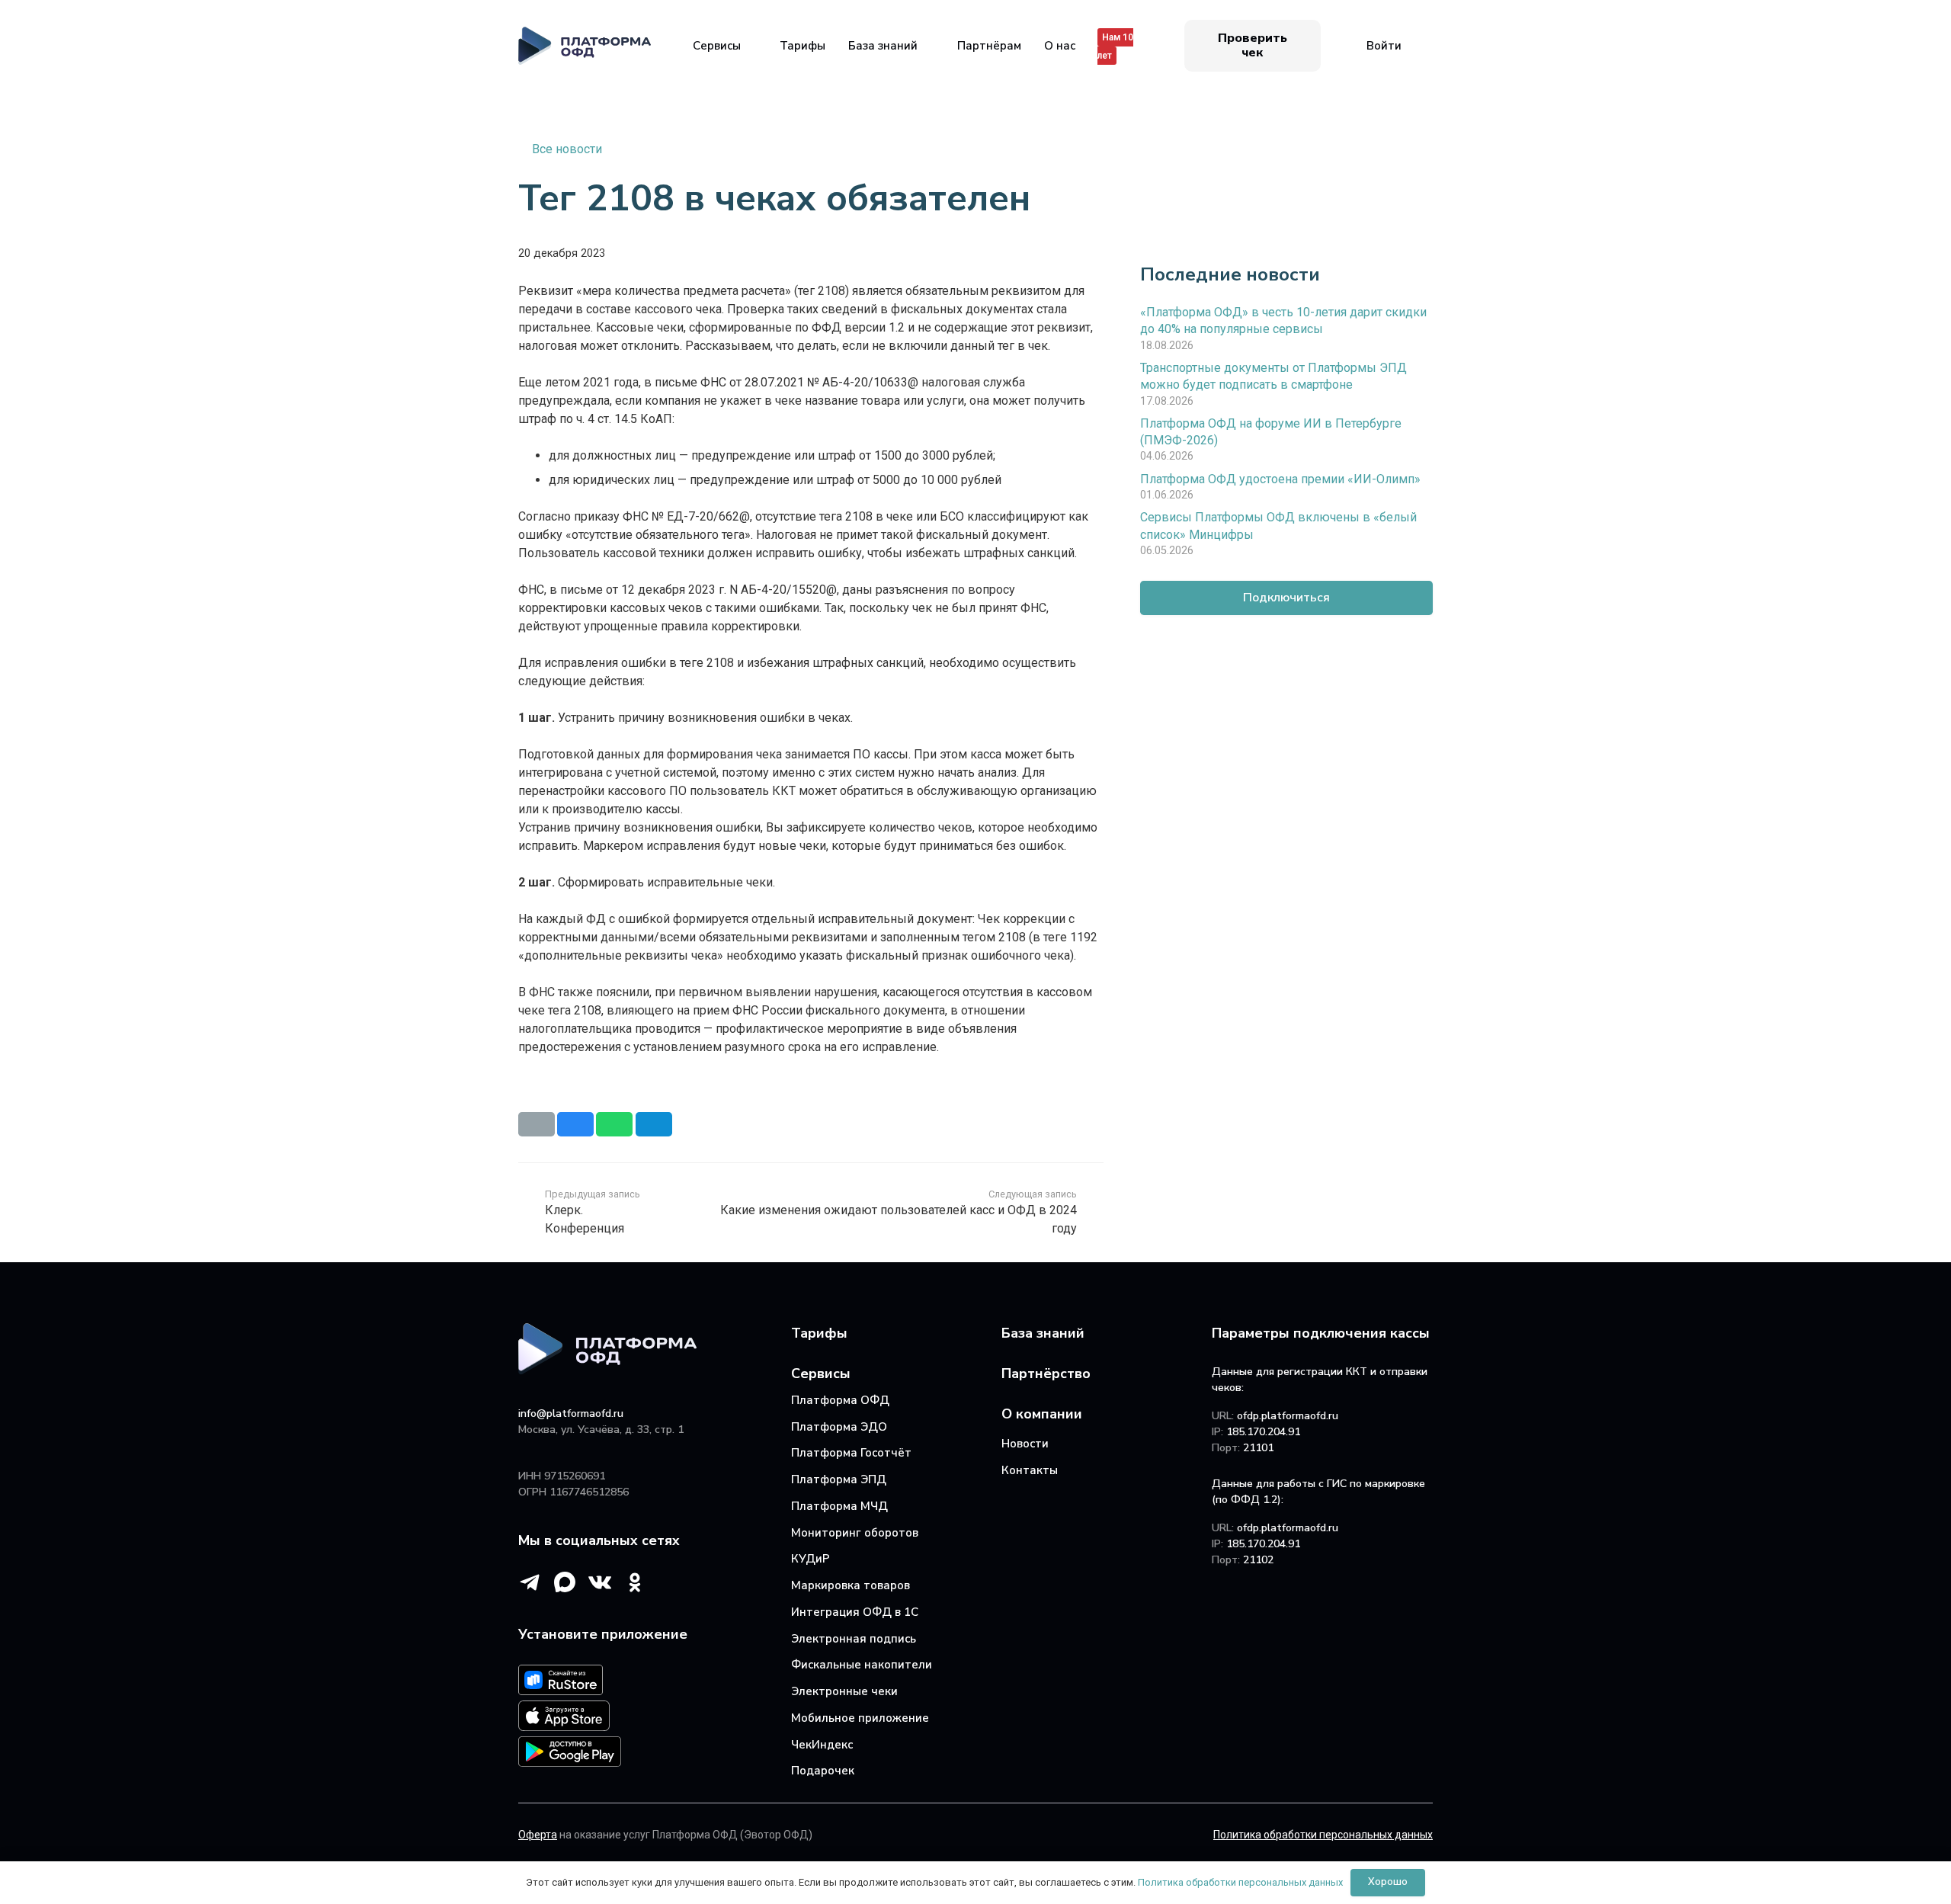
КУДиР (811, 1559)
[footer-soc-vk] (600, 1582)
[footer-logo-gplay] (649, 1754)
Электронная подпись (854, 1639)
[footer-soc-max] (565, 1582)
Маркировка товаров (851, 1585)
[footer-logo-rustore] (649, 1683)
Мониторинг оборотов (855, 1533)
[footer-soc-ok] (635, 1582)
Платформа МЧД (839, 1506)
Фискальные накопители (862, 1665)
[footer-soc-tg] (530, 1582)
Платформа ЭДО (839, 1427)
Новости (1025, 1444)
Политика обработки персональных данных (1240, 1882)
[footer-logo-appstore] (649, 1718)
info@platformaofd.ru (571, 1414)
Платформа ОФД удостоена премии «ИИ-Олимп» (1280, 478)
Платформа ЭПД (839, 1479)
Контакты (1030, 1470)
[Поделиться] (575, 1124)
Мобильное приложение (860, 1718)
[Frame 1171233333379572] (585, 46)
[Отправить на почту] (537, 1124)
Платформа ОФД (840, 1400)
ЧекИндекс (822, 1745)
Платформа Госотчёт (851, 1453)
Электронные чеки (844, 1691)
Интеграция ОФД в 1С (855, 1612)
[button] (751, 46)
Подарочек (823, 1771)
